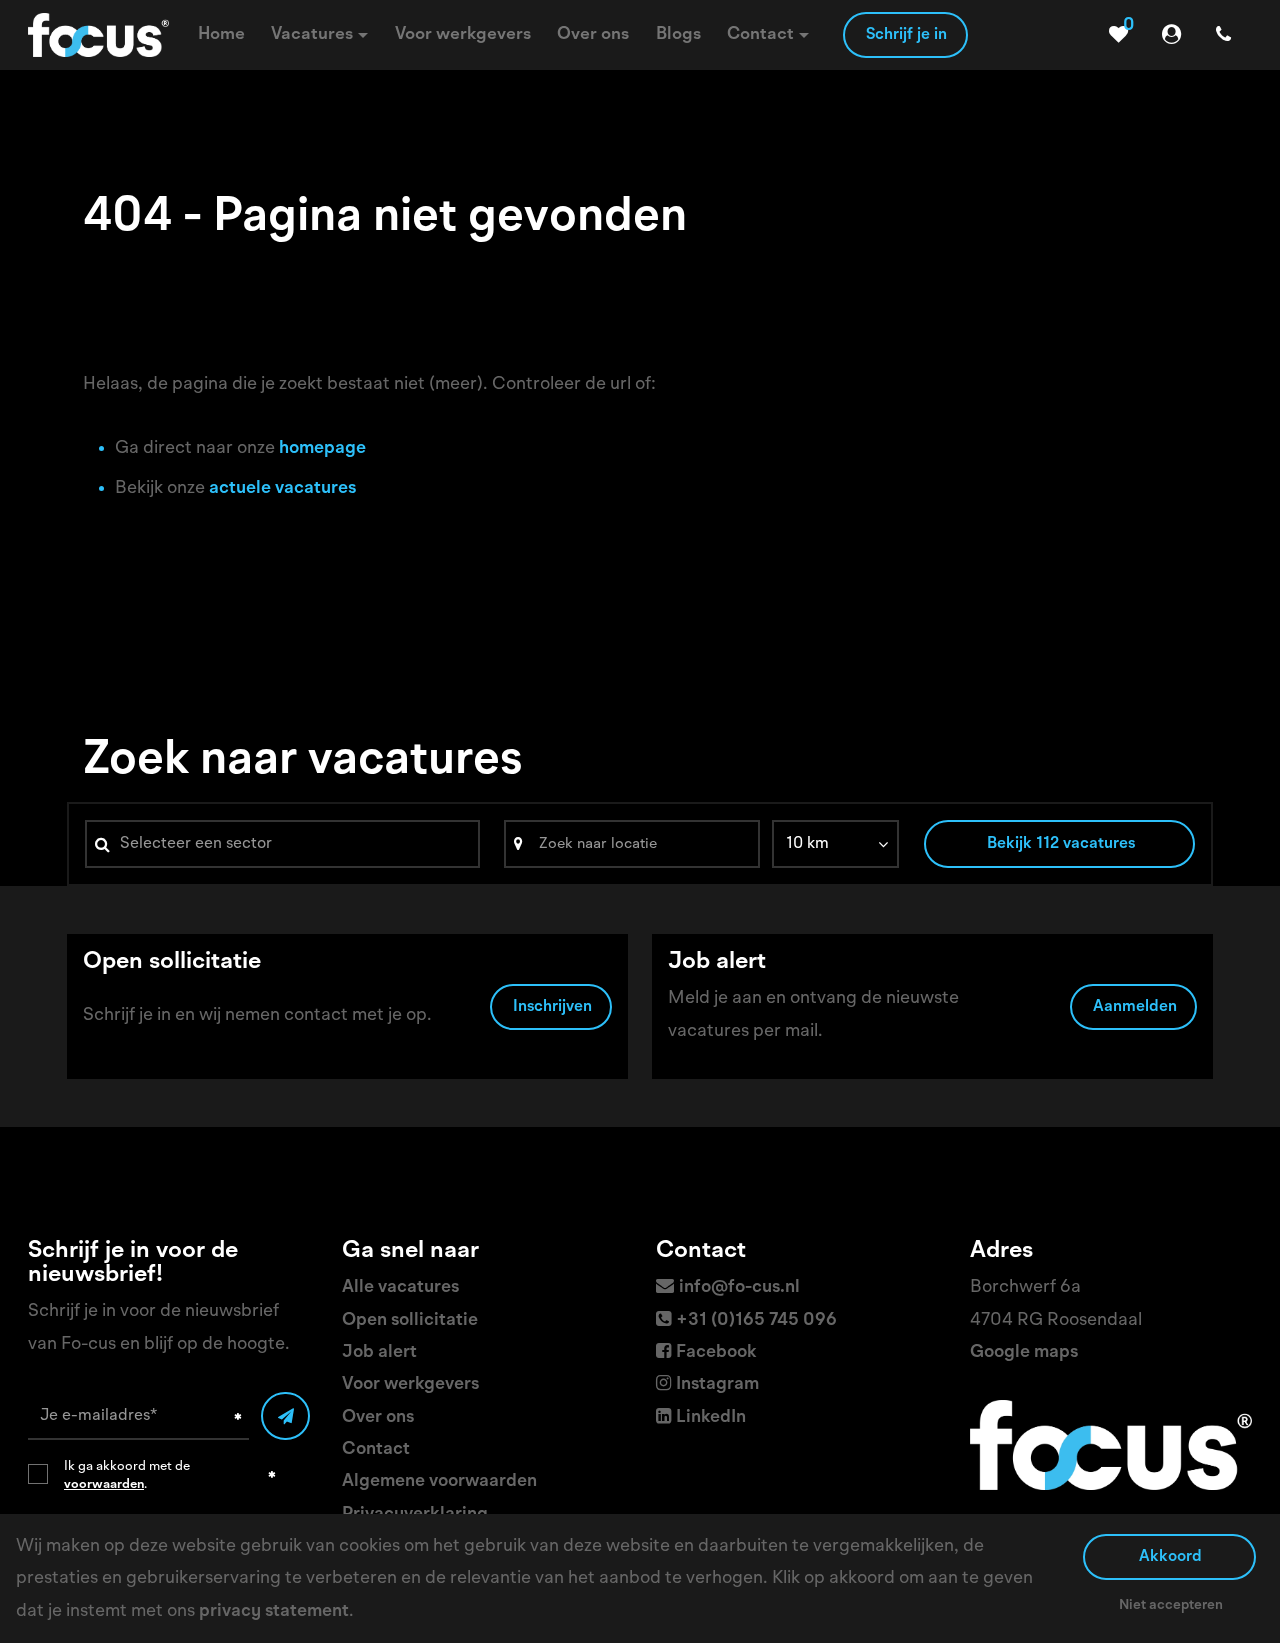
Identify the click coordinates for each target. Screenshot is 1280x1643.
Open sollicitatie (410, 1320)
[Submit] (285, 1416)
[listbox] (836, 844)
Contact (376, 1449)
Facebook (716, 1352)
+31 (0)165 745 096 (756, 1320)
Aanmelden (1135, 1007)
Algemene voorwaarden (439, 1481)
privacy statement (274, 1611)
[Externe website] (1175, 35)
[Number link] (1227, 35)
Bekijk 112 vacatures (1061, 844)
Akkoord (1170, 1557)
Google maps (1024, 1352)
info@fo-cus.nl (739, 1287)
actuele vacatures (282, 488)
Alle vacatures (400, 1287)
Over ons (378, 1417)
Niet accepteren (1171, 1605)
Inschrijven (552, 1007)
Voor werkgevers (410, 1384)
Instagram (717, 1384)
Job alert (379, 1352)
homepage (322, 448)
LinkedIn (711, 1417)
